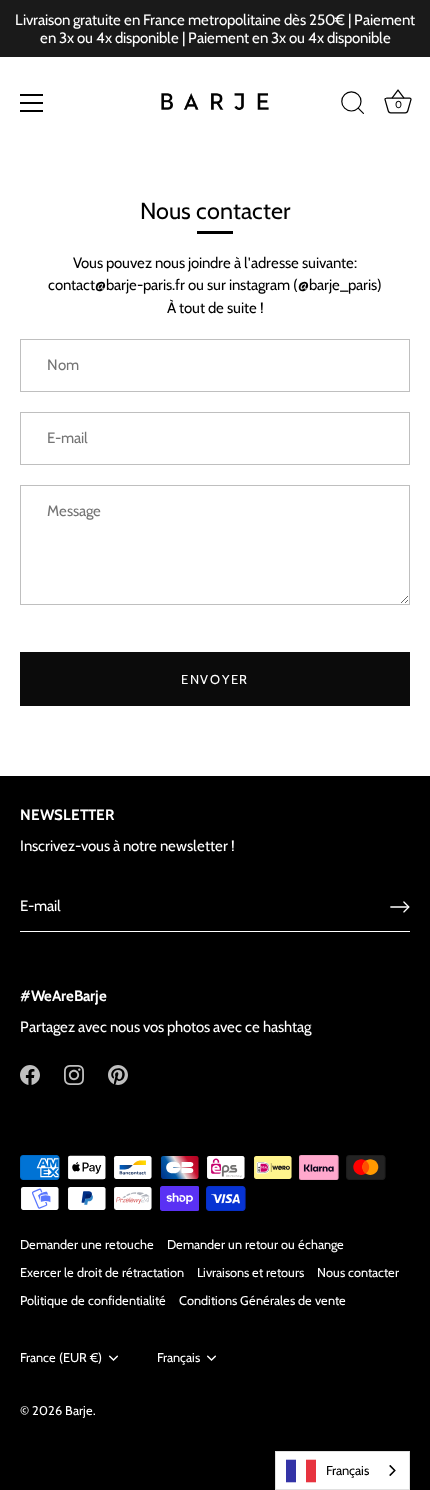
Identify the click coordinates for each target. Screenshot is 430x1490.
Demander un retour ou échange (255, 1244)
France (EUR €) (61, 1357)
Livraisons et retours (250, 1272)
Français (178, 1357)
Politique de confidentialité (93, 1300)
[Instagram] (74, 1073)
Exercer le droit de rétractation (102, 1272)
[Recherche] (353, 106)
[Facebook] (30, 1073)
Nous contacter (358, 1272)
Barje (79, 1410)
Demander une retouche (87, 1244)
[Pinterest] (118, 1073)
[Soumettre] (400, 907)
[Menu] (32, 103)
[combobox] (342, 1470)
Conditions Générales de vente (262, 1300)
